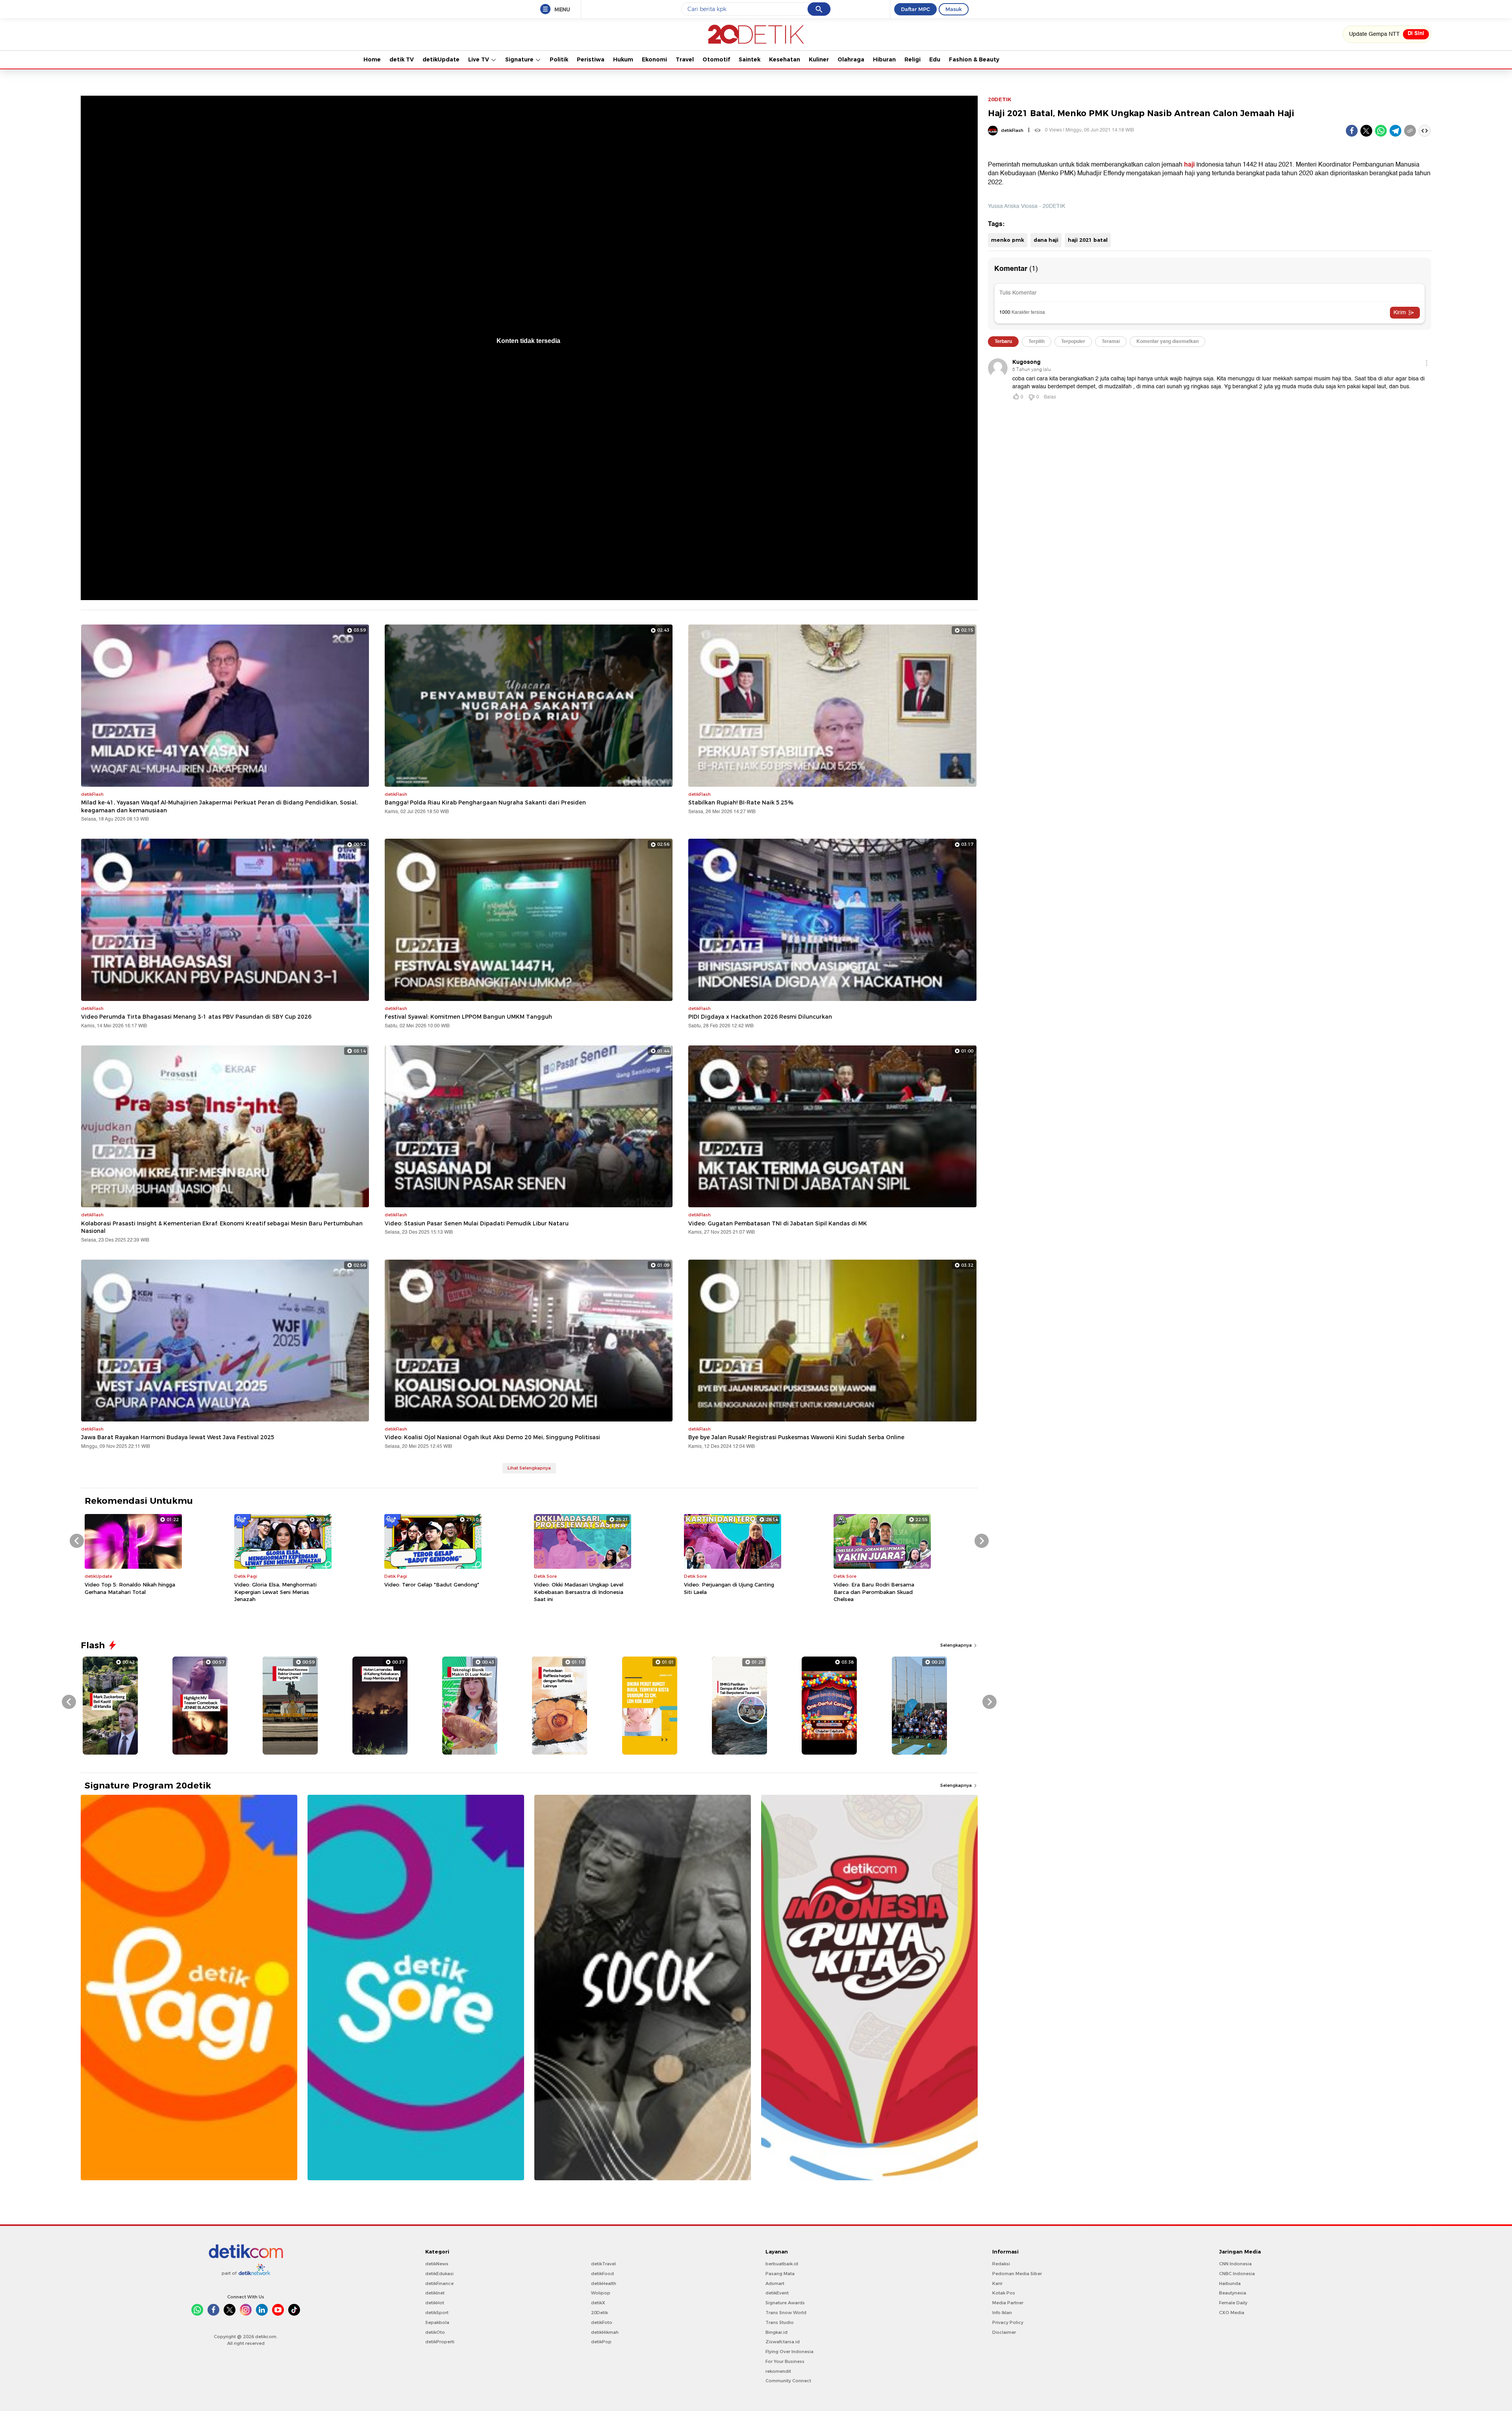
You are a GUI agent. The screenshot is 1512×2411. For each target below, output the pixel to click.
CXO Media (1232, 2313)
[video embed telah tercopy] (1425, 131)
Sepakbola (437, 2322)
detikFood (602, 2274)
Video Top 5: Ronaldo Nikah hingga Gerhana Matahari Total (130, 1588)
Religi (913, 59)
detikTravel (603, 2264)
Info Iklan (1002, 2313)
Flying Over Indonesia (789, 2352)
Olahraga (851, 59)
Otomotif (716, 59)
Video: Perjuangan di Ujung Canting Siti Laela (729, 1588)
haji (1189, 165)
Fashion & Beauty (974, 59)
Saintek (750, 59)
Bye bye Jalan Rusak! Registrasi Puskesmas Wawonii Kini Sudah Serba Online (796, 1437)
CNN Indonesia (1235, 2264)
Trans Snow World (786, 2313)
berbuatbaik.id (782, 2264)
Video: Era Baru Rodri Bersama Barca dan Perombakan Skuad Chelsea (874, 1592)
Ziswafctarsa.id (783, 2342)
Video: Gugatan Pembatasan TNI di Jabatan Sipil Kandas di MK (778, 1223)
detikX (598, 2303)
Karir (997, 2283)
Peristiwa (591, 59)
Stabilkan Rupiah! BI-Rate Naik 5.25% (741, 802)
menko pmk (1008, 240)
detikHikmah (605, 2332)
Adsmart (775, 2283)
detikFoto (602, 2322)
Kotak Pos (1004, 2293)
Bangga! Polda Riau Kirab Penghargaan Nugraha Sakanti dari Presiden (485, 802)
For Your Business (785, 2361)
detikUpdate (441, 59)
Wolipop (601, 2293)
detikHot (435, 2303)
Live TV (479, 59)
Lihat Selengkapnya (529, 1468)
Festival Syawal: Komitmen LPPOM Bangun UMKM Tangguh (468, 1017)
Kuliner (819, 59)
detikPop (601, 2342)
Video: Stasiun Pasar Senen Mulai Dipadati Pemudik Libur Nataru (477, 1223)
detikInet (435, 2293)
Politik (559, 59)
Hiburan (884, 59)
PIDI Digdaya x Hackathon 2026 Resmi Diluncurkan (760, 1017)
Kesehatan (785, 59)
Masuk (954, 9)
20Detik (599, 2313)
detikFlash (1012, 130)
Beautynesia (1233, 2293)
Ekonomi (654, 59)
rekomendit (778, 2371)
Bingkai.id (776, 2332)
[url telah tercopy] (1410, 131)
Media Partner (1008, 2303)
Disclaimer (1004, 2332)
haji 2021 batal (1088, 240)
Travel (685, 59)
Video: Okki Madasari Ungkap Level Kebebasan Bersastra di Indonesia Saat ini (579, 1592)
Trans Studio (780, 2322)
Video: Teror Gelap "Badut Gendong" (432, 1584)
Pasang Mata (780, 2274)
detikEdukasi (439, 2274)
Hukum (623, 59)
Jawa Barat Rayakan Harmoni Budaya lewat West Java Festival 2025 (178, 1437)
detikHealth (604, 2283)
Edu (935, 59)
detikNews (437, 2264)
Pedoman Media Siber (1017, 2274)
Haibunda (1230, 2283)
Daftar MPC (915, 9)
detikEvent (777, 2293)
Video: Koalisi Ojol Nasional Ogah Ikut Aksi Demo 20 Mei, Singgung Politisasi (492, 1437)
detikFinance (439, 2283)
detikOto (435, 2332)
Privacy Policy (1008, 2322)
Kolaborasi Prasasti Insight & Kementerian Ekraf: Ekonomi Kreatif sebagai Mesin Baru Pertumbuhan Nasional (222, 1227)
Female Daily (1233, 2303)
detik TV (402, 59)
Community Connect (788, 2381)
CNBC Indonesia (1237, 2274)
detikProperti (440, 2342)
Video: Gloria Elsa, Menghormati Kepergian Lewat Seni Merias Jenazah (275, 1592)
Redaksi (1001, 2264)
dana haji (1046, 240)
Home (372, 59)
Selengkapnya (957, 1645)
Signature (520, 59)
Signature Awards (785, 2303)
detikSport (437, 2313)
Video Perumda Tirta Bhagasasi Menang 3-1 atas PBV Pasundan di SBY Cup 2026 (196, 1017)
